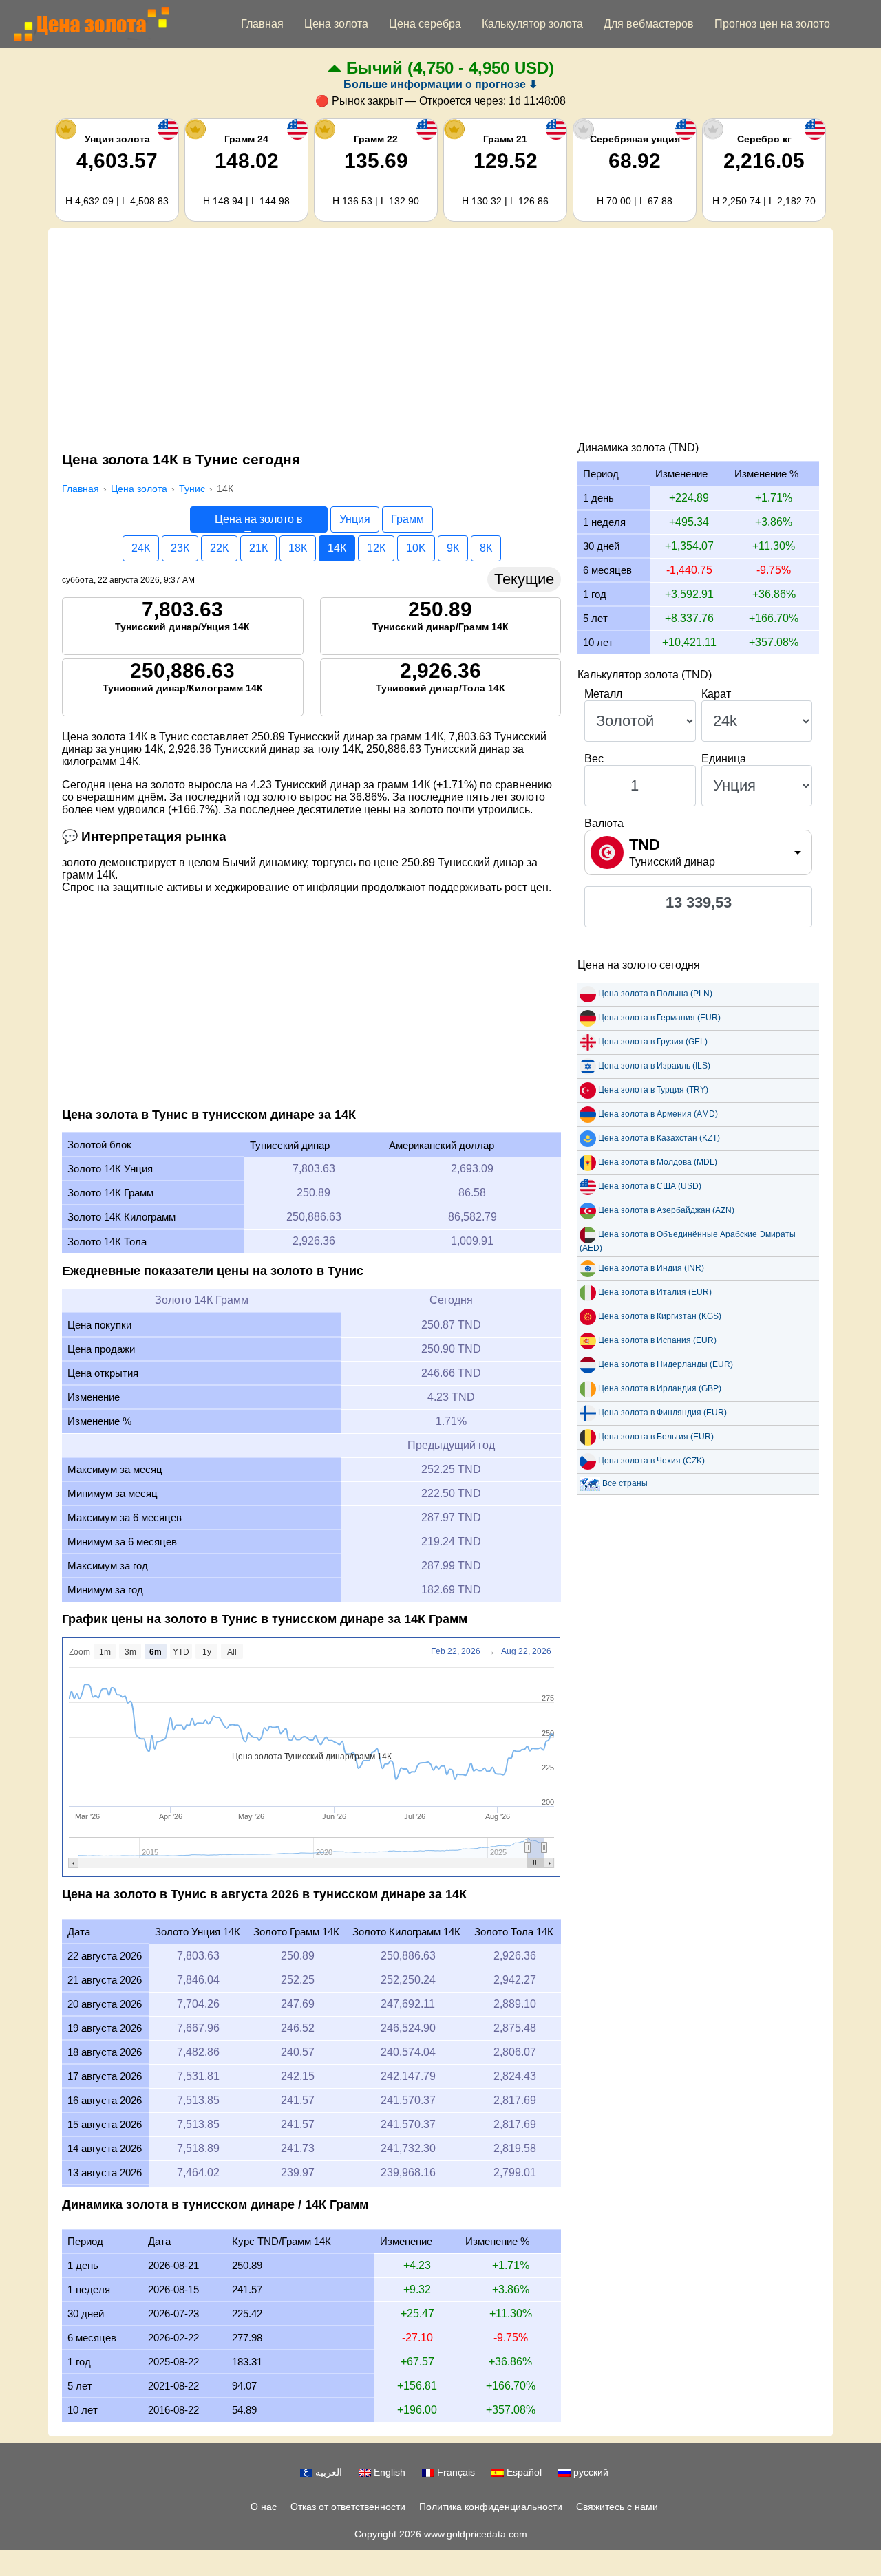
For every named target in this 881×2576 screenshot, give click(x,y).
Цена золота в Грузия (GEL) (653, 1042)
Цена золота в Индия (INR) (651, 1268)
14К (337, 548)
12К (376, 548)
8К (486, 548)
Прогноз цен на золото (772, 24)
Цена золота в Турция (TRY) (653, 1090)
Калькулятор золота (532, 24)
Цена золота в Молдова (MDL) (658, 1162)
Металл (603, 694)
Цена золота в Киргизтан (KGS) (660, 1316)
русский (590, 2472)
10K (416, 548)
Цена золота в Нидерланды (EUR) (666, 1364)
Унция (355, 519)
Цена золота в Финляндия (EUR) (662, 1413)
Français (455, 2472)
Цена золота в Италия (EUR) (655, 1292)
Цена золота (336, 24)
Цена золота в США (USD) (650, 1186)
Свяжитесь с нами (617, 2507)
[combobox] (698, 852)
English (388, 2472)
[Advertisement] (440, 339)
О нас (264, 2507)
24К (141, 548)
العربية (327, 2472)
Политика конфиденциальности (491, 2507)
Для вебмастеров (649, 24)
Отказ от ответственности (348, 2507)
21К (258, 548)
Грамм (407, 519)
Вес (594, 759)
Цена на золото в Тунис (259, 523)
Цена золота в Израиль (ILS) (654, 1066)
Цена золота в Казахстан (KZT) (659, 1138)
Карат (716, 694)
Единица (724, 759)
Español (523, 2472)
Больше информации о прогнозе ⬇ (440, 84)
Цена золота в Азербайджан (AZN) (666, 1210)
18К (298, 548)
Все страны (625, 1483)
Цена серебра (425, 24)
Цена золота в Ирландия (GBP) (660, 1388)
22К (219, 548)
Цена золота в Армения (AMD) (658, 1114)
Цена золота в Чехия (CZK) (651, 1461)
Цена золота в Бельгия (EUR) (656, 1437)
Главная (262, 24)
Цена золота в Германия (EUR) (659, 1018)
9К (453, 548)
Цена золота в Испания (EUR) (657, 1340)
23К (180, 548)
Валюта (604, 823)
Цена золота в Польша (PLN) (655, 994)
